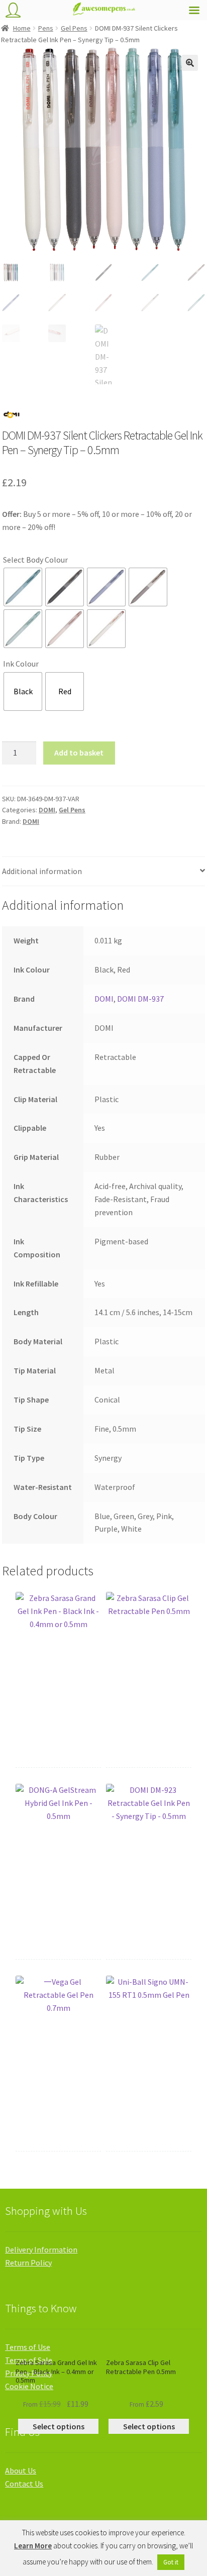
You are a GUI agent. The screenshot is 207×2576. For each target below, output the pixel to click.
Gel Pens (74, 28)
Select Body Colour (35, 560)
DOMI (47, 810)
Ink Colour (21, 664)
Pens (46, 28)
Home (22, 28)
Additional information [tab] (42, 871)
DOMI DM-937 (140, 999)
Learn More (33, 2546)
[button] (190, 63)
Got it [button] (171, 2562)
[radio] (23, 587)
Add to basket (79, 753)
